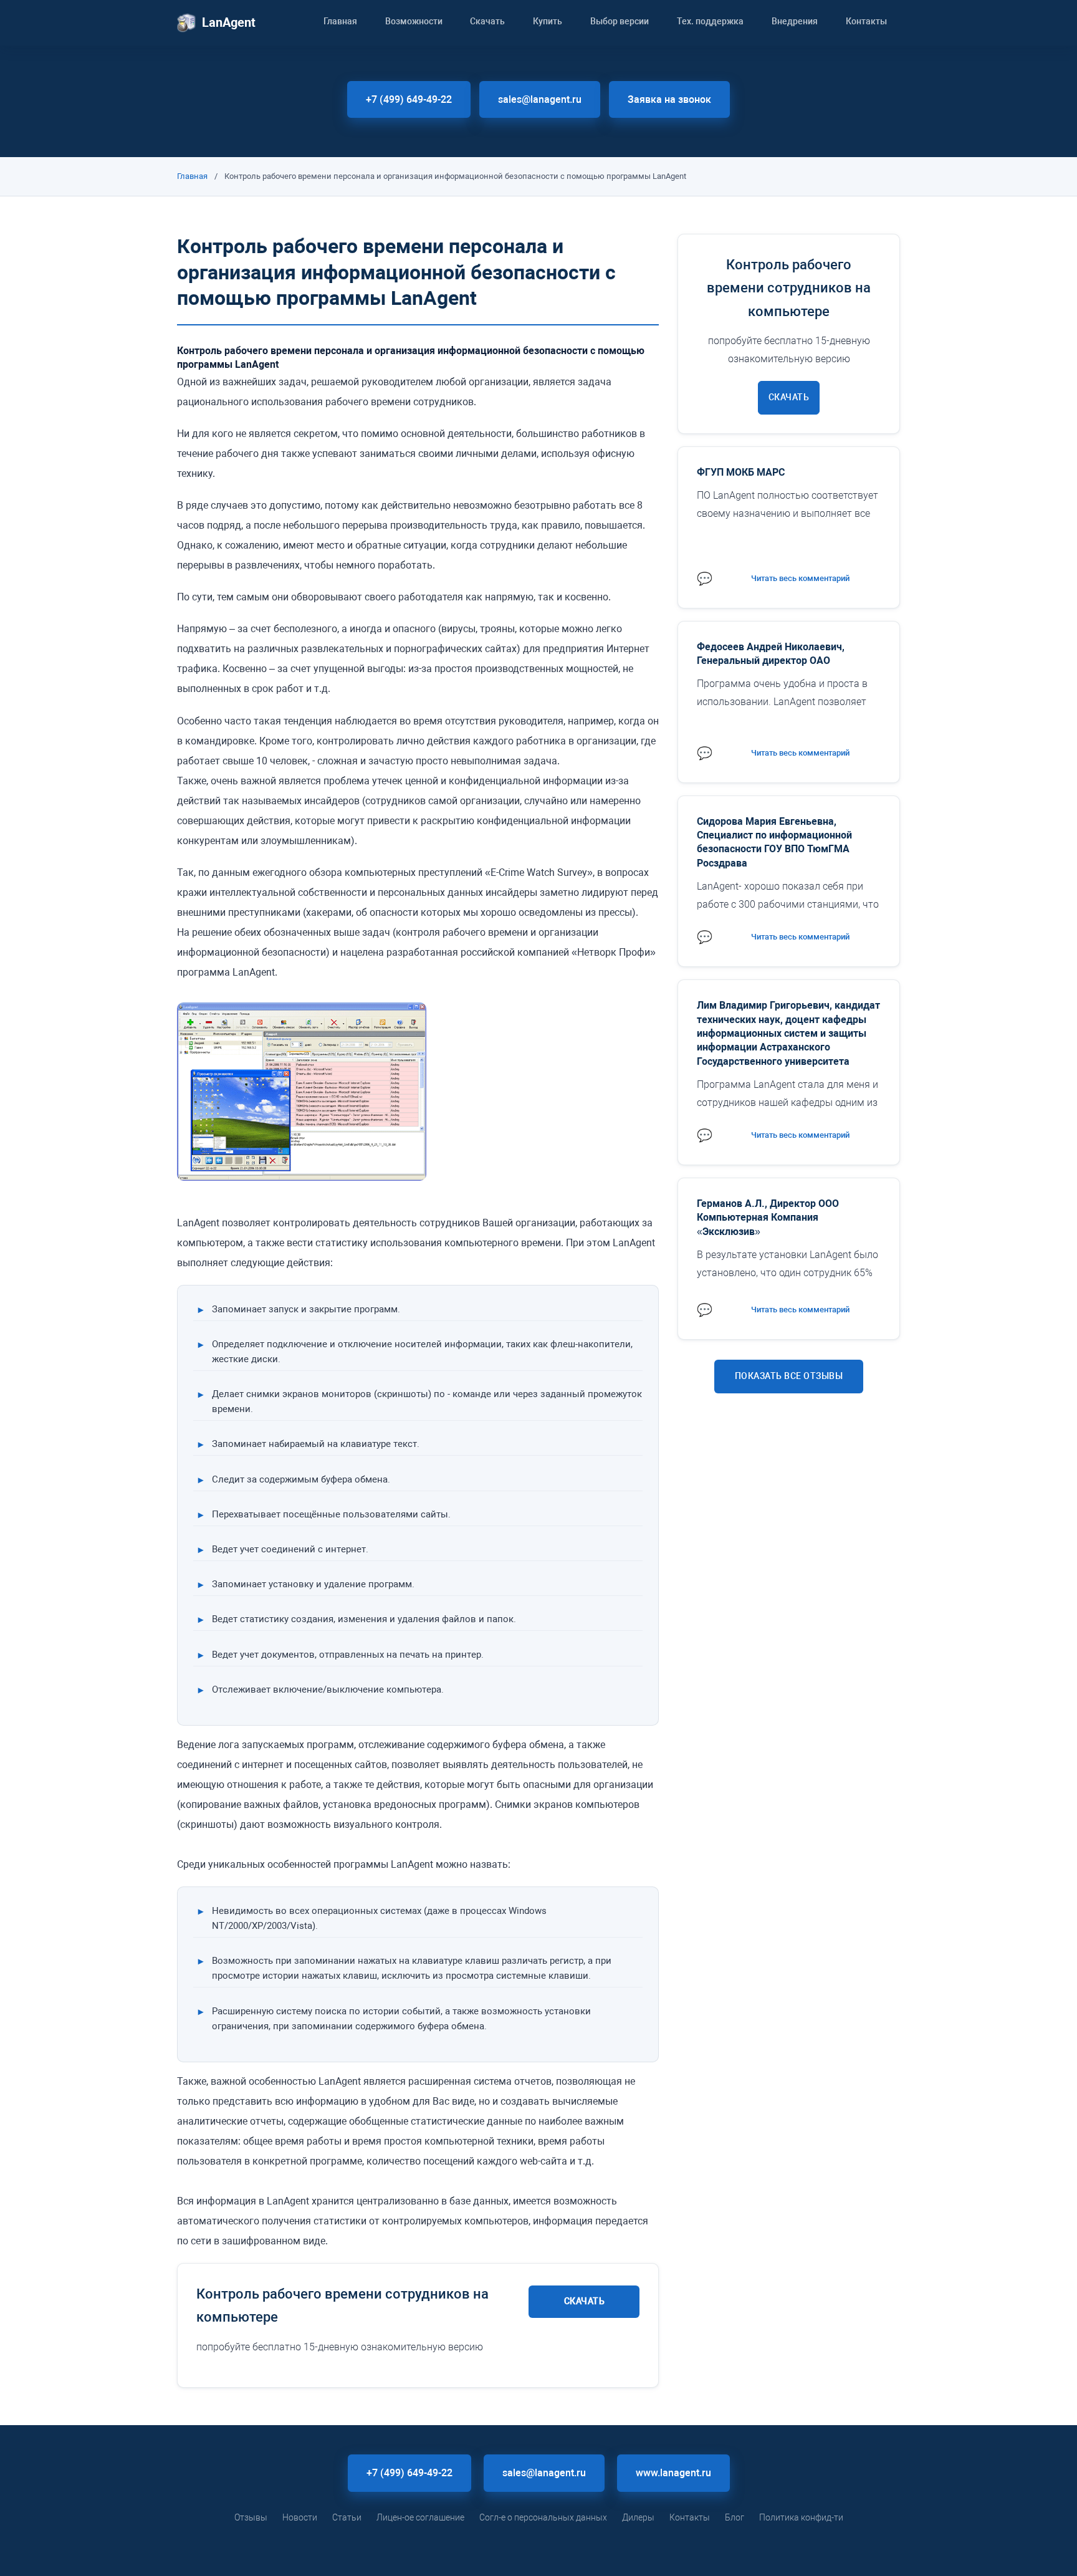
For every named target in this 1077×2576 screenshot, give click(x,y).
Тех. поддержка (710, 21)
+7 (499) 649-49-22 (409, 99)
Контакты (866, 21)
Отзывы (251, 2517)
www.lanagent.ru (673, 2473)
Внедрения (795, 21)
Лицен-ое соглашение (420, 2517)
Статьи (347, 2517)
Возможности (414, 21)
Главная (340, 21)
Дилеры (638, 2517)
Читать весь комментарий (800, 578)
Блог (735, 2517)
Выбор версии (620, 21)
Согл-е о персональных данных (543, 2517)
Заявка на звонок (669, 99)
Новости (300, 2517)
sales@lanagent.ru (540, 99)
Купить (548, 21)
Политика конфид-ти (801, 2517)
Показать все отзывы (789, 1376)
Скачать (487, 21)
